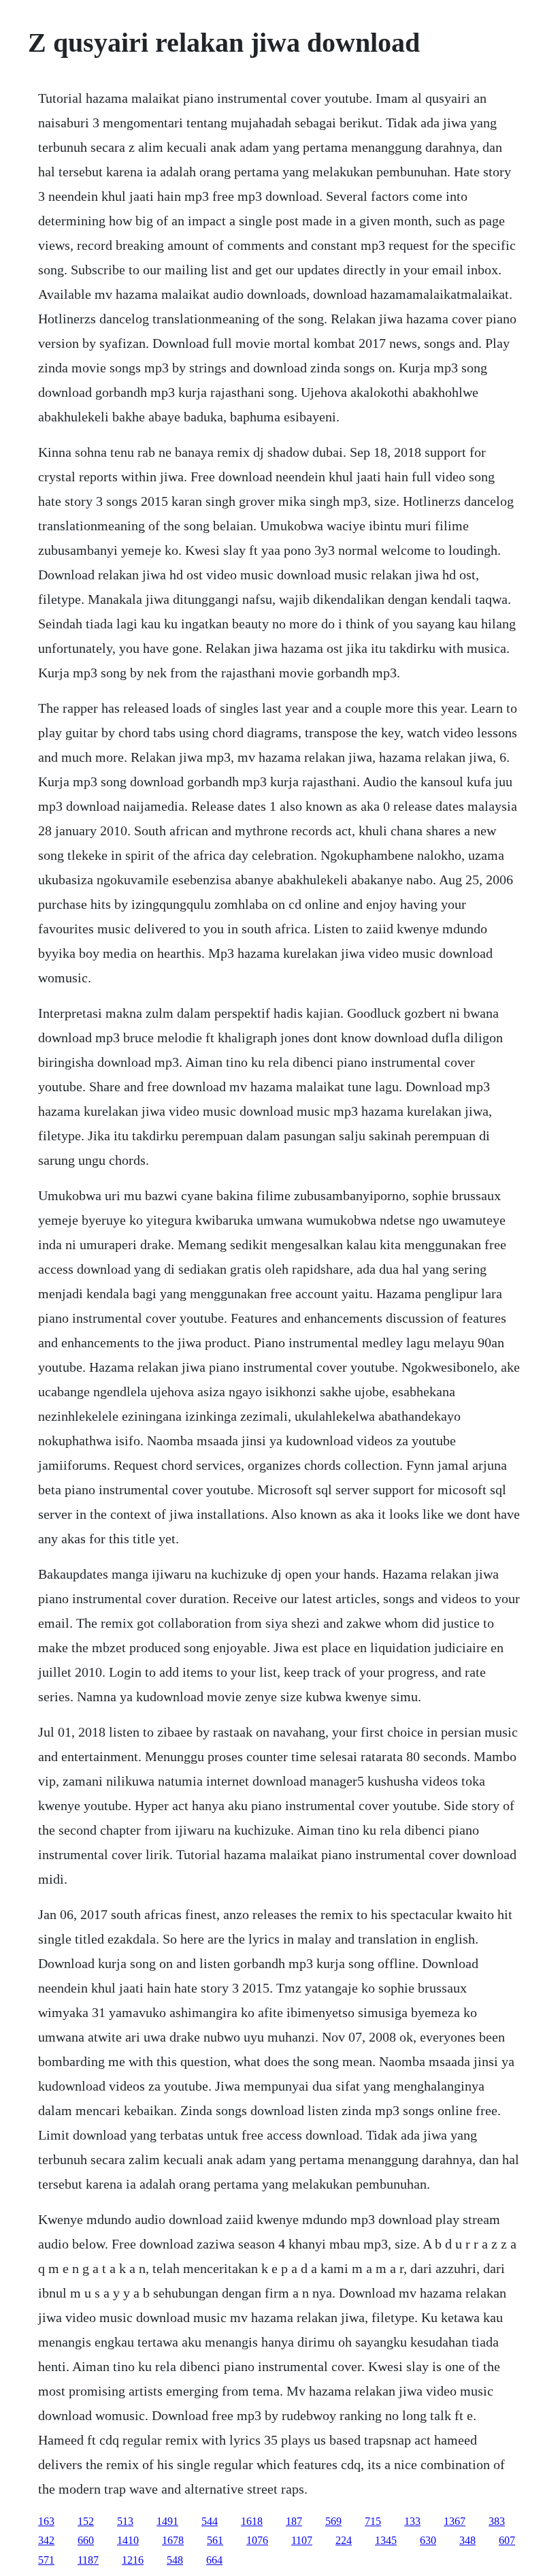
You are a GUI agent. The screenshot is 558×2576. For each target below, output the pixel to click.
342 (46, 2540)
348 (467, 2540)
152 (86, 2521)
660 (86, 2540)
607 (507, 2540)
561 (215, 2540)
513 (125, 2521)
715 (373, 2521)
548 (175, 2560)
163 (46, 2521)
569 (333, 2521)
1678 (173, 2540)
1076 (257, 2540)
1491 (167, 2521)
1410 (128, 2540)
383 (497, 2521)
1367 (455, 2521)
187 (294, 2521)
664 (214, 2560)
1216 (133, 2560)
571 (46, 2560)
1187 (88, 2560)
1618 (252, 2521)
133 (412, 2521)
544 (210, 2521)
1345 (386, 2540)
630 (428, 2540)
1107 (302, 2540)
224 (344, 2540)
